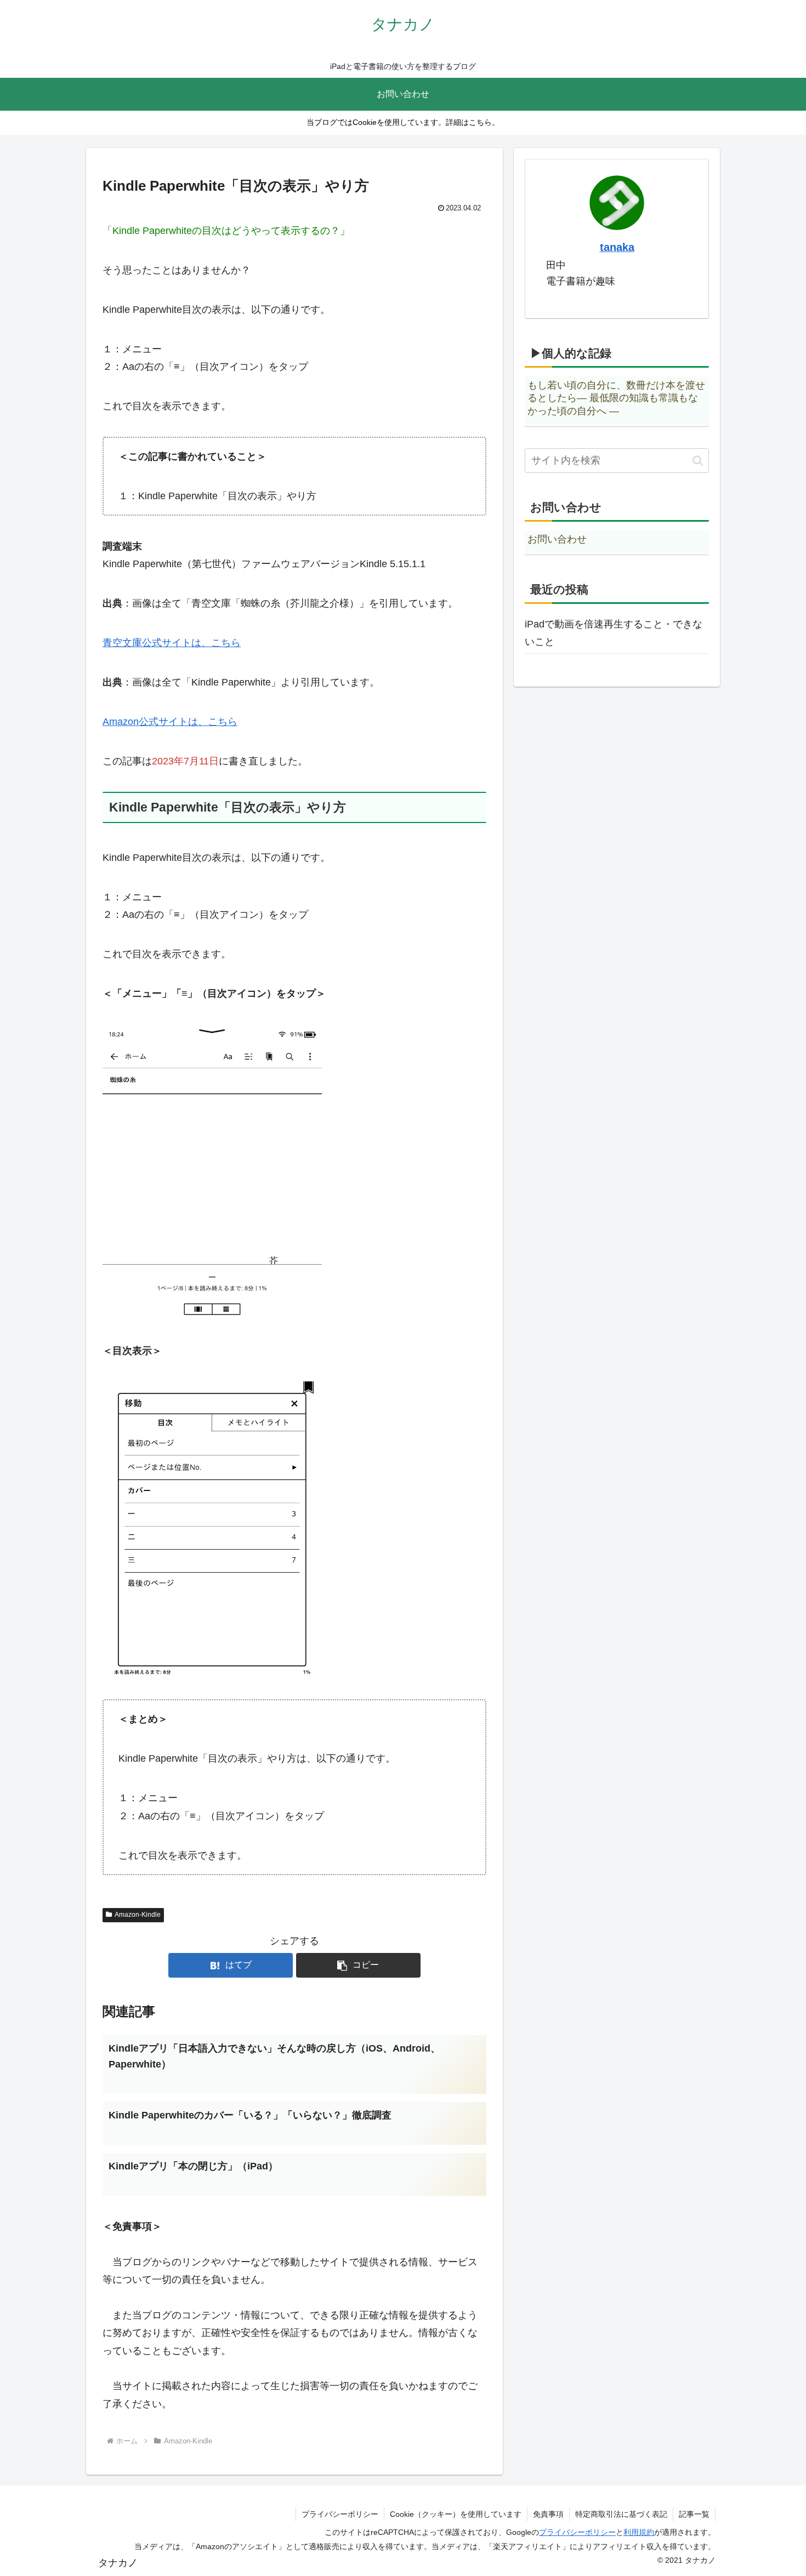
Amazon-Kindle (138, 1915)
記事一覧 (694, 2514)
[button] (359, 1965)
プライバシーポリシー (340, 2514)
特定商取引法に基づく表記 (621, 2514)
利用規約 (639, 2532)
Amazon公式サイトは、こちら (170, 722)
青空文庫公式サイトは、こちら (172, 643)
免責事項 (548, 2514)
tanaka (617, 247)
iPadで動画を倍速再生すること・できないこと (614, 633)
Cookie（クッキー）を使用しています (456, 2514)
